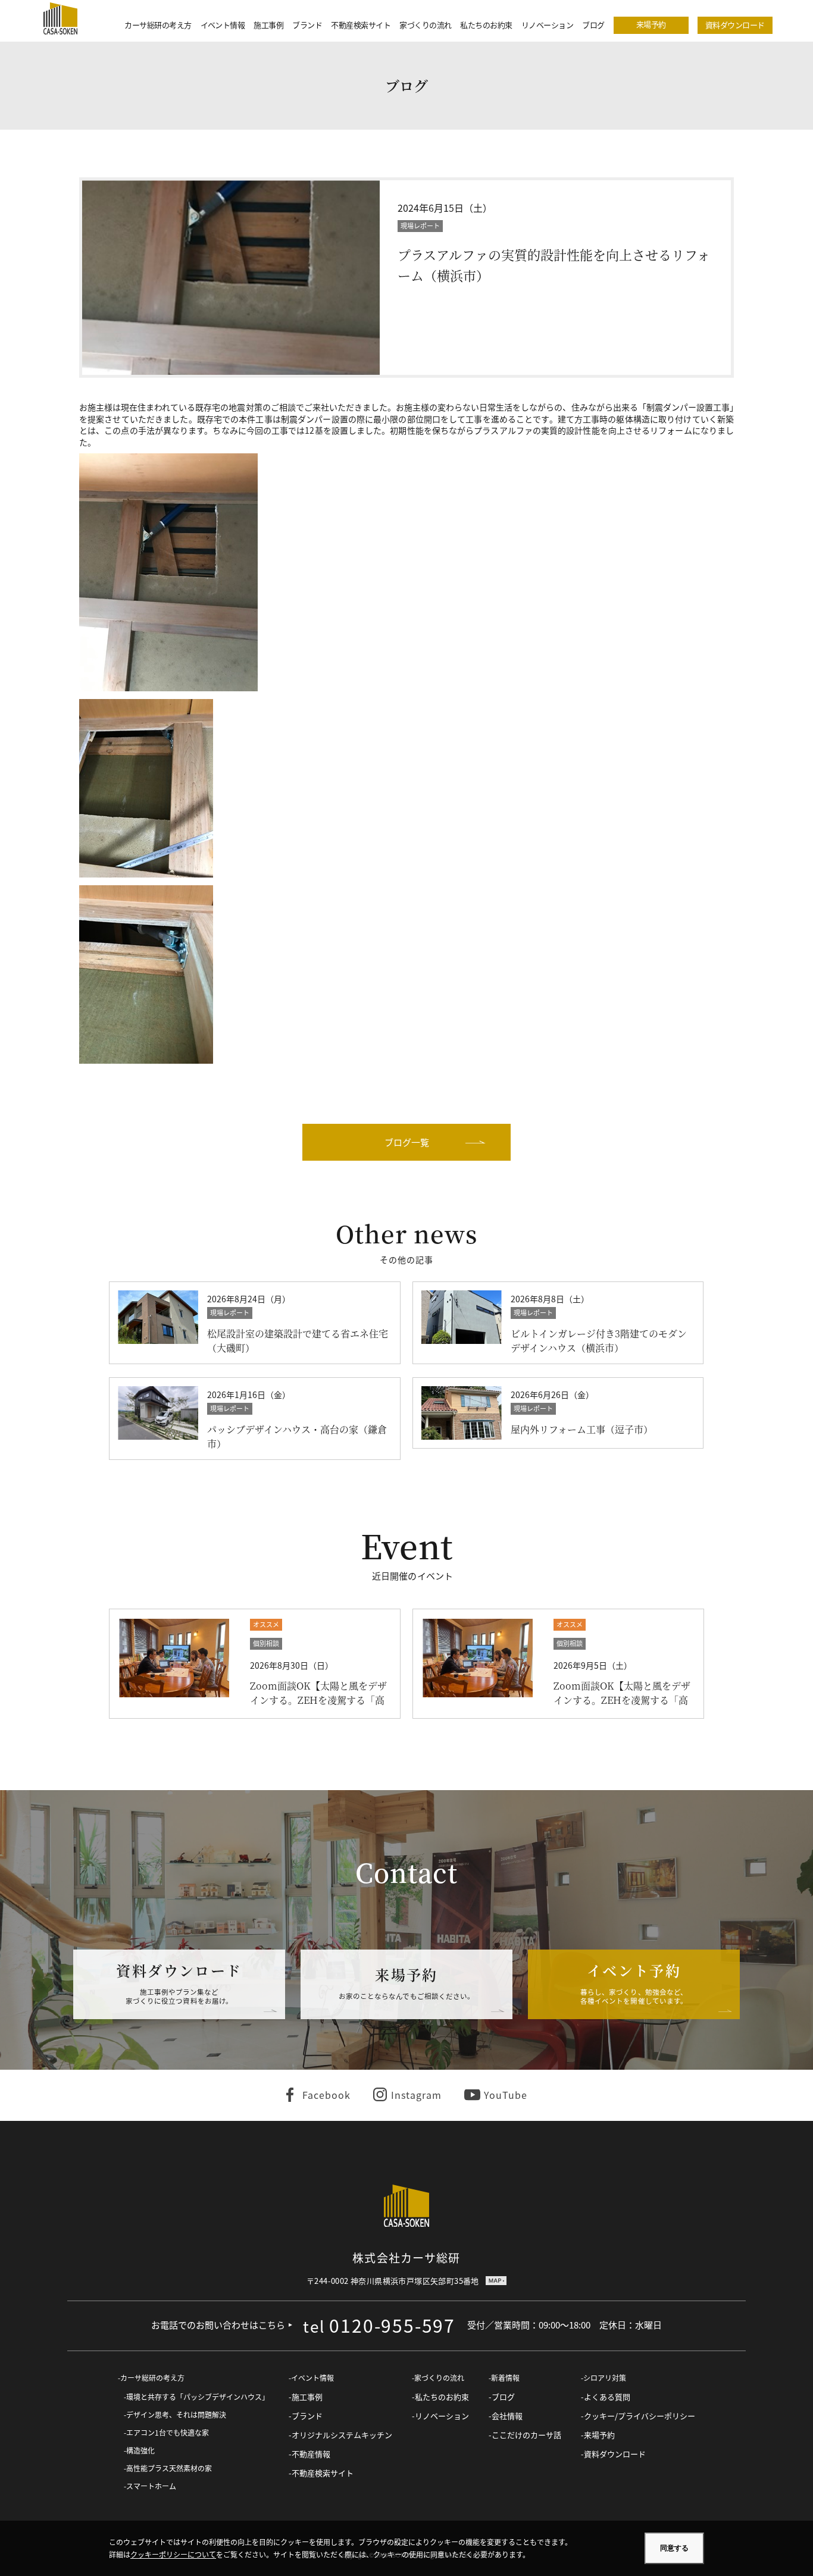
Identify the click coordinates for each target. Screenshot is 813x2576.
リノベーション (547, 25)
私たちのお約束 (486, 25)
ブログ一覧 (407, 1142)
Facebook (326, 2095)
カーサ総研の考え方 (158, 25)
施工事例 (268, 25)
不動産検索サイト (361, 25)
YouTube (506, 2095)
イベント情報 (223, 25)
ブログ (593, 25)
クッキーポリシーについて (173, 2554)
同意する (674, 2548)
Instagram (416, 2095)
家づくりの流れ (425, 25)
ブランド (307, 25)
